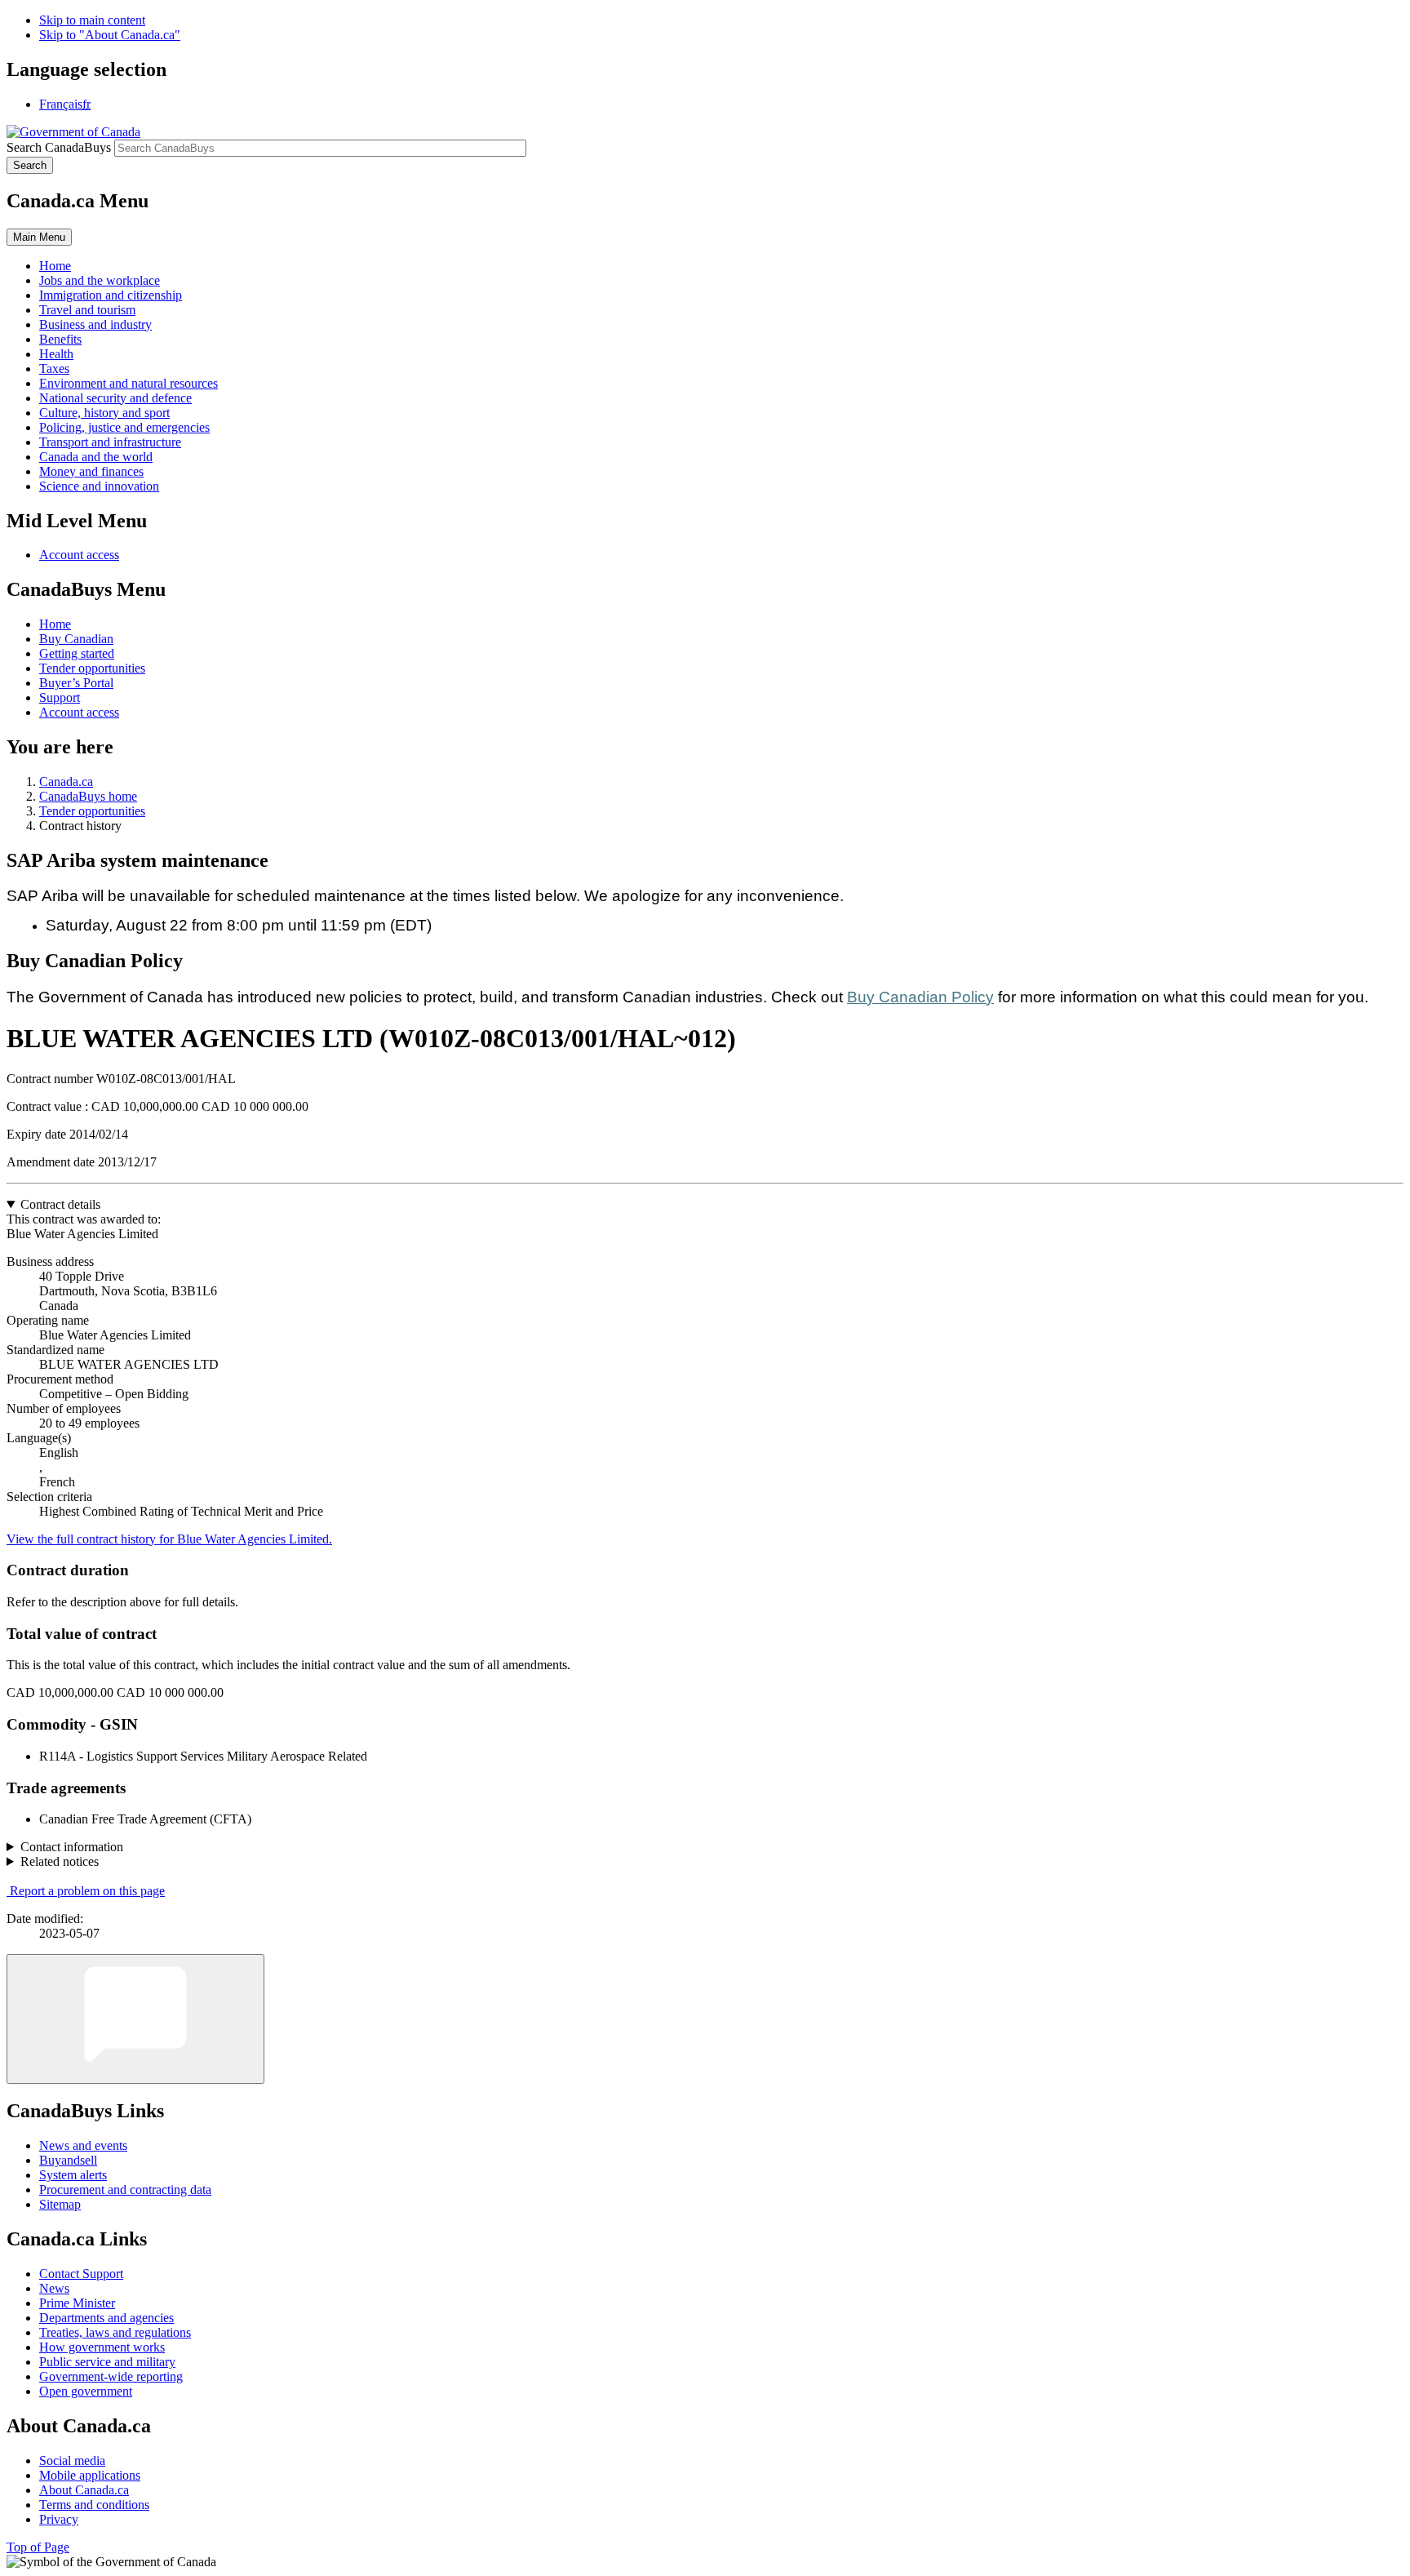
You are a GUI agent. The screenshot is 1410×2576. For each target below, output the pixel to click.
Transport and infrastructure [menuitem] (110, 442)
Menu (39, 237)
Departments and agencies (106, 2318)
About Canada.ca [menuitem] (84, 2490)
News (54, 2288)
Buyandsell (68, 2160)
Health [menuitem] (56, 354)
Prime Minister (77, 2303)
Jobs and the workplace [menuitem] (100, 280)
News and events (83, 2145)
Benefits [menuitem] (60, 339)
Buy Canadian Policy (920, 997)
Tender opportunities (92, 668)
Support (60, 697)
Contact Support (81, 2274)
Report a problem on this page (87, 1891)
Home (55, 624)
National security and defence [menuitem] (115, 398)
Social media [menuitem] (72, 2461)
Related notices (60, 1861)
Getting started (77, 653)
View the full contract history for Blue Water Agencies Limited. (169, 1539)
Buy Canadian (76, 639)
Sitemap (60, 2204)
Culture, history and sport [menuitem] (104, 413)
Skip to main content (92, 20)
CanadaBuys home (88, 796)
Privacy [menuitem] (59, 2519)
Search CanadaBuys (59, 147)
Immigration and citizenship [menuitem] (111, 295)
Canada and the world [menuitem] (96, 457)
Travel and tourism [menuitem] (87, 310)
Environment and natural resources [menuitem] (129, 383)
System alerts (73, 2175)
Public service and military (107, 2362)
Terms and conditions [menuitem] (94, 2505)
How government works (102, 2347)
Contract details (60, 1204)
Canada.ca (66, 782)
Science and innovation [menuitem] (99, 486)
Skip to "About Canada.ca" (110, 35)
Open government (86, 2391)
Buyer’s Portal (76, 683)
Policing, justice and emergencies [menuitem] (124, 427)
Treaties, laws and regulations (115, 2332)
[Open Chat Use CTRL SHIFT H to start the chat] (135, 2019)
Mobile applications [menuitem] (90, 2475)
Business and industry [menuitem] (95, 324)
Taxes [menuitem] (54, 369)
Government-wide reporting (111, 2376)
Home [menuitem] (55, 266)
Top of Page (38, 2547)
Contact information (72, 1847)
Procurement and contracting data (125, 2190)
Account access (79, 555)
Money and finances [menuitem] (91, 471)
